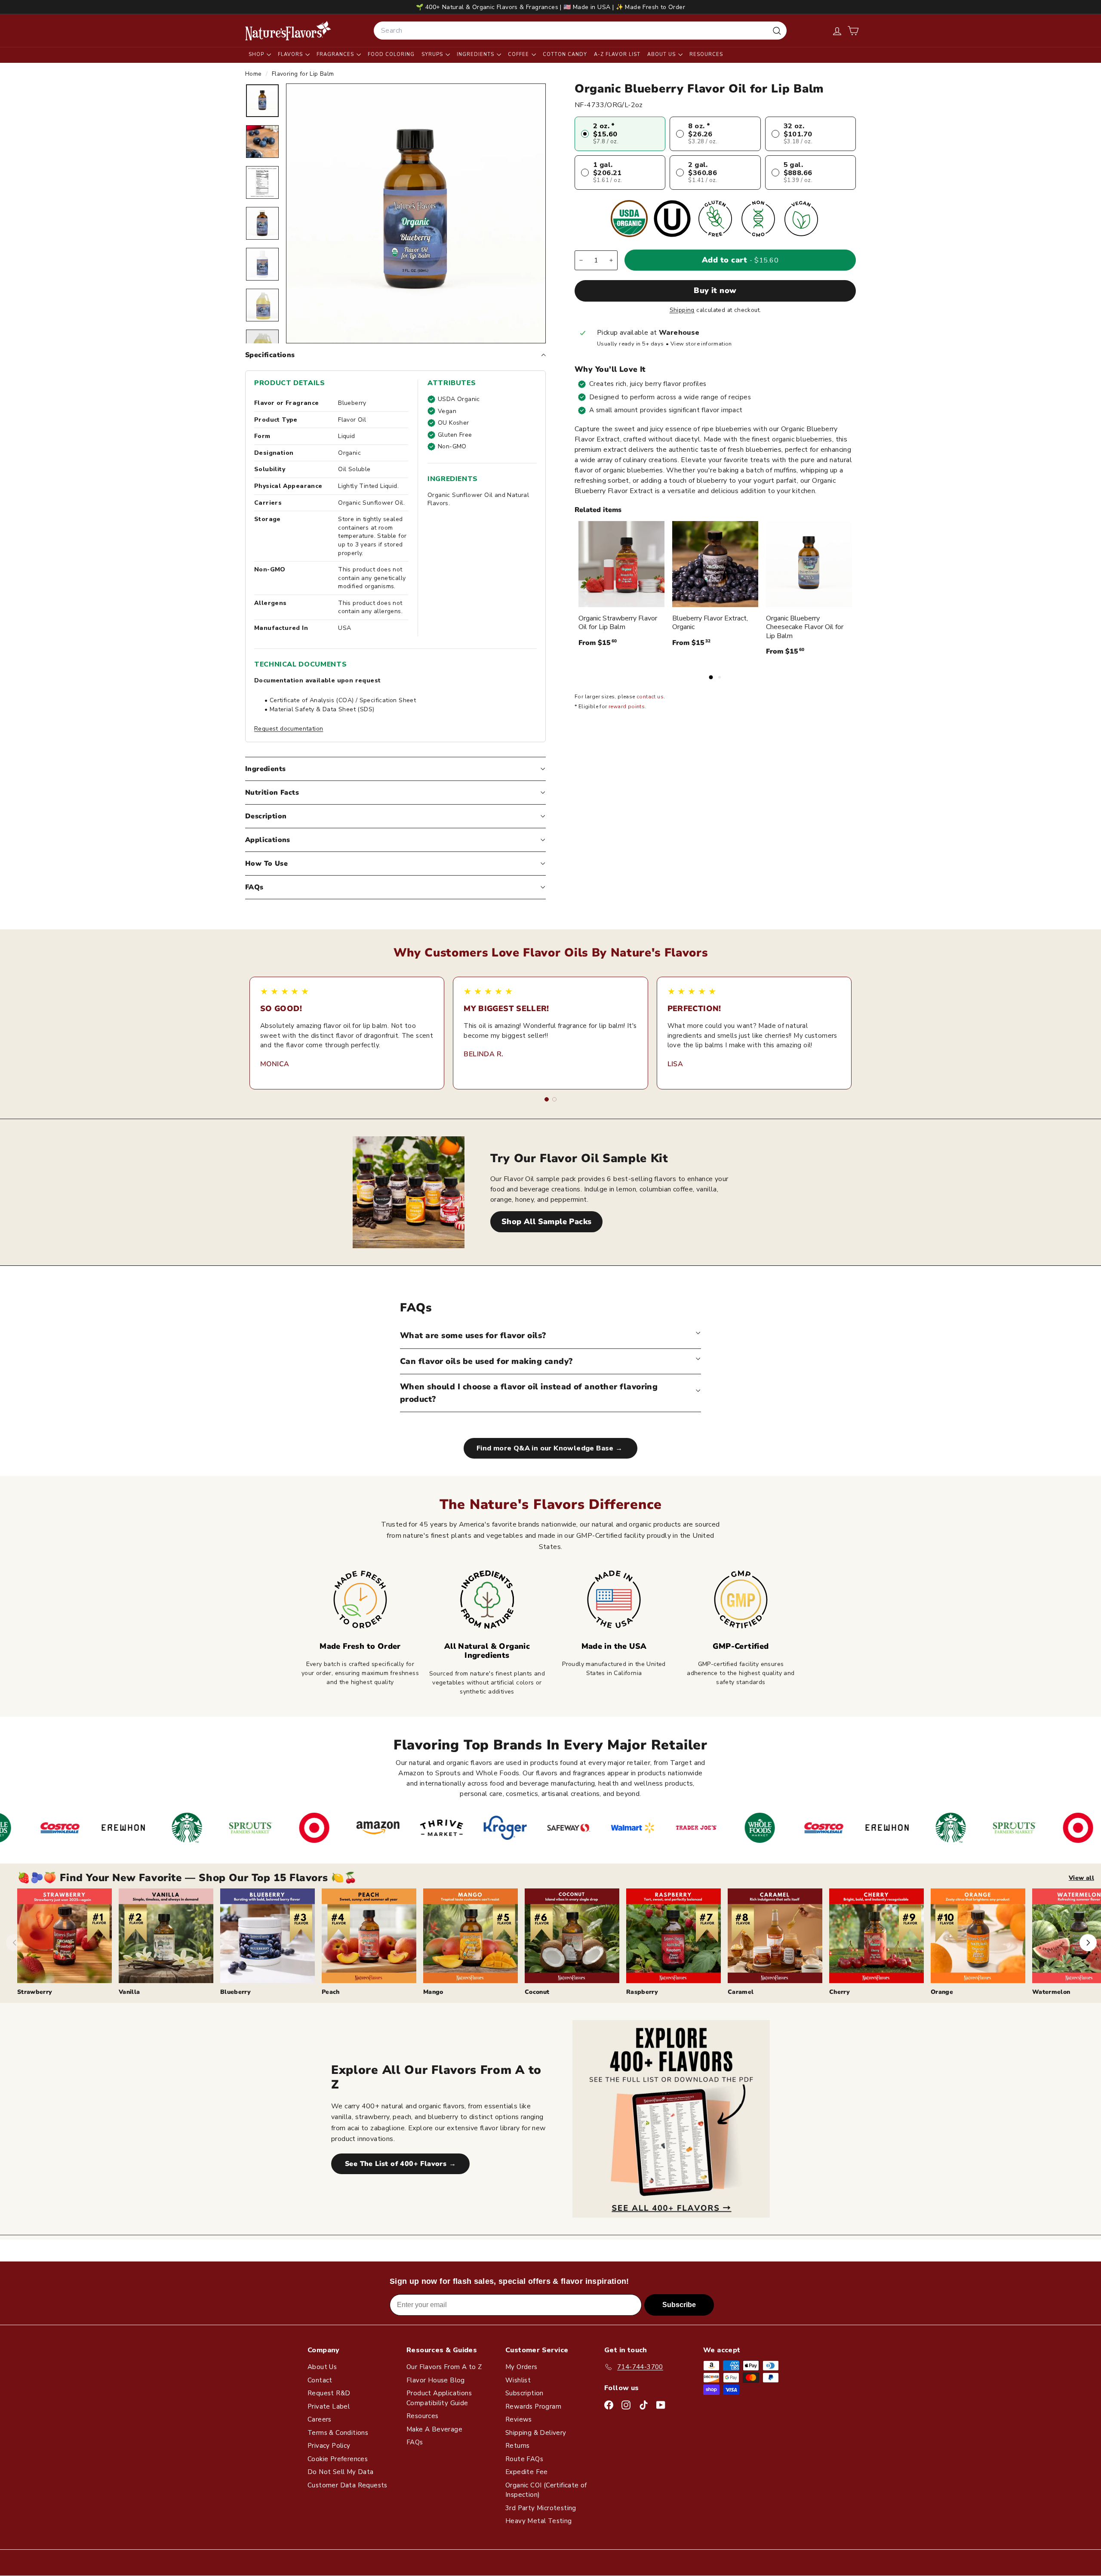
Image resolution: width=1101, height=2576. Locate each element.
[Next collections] (1088, 1943)
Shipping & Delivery (536, 2433)
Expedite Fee (527, 2472)
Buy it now (715, 291)
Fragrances (336, 54)
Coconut (537, 1992)
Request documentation (289, 729)
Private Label (329, 2406)
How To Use (266, 864)
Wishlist (518, 2380)
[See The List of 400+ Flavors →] (671, 2119)
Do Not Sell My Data (341, 2472)
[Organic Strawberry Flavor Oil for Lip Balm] (621, 564)
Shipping (682, 310)
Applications (268, 840)
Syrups (433, 54)
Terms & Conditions (338, 2433)
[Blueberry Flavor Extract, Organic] (715, 564)
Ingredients (476, 54)
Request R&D (329, 2393)
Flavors (291, 54)
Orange (942, 1992)
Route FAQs (524, 2459)
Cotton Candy (565, 54)
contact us (650, 697)
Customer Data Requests (348, 2485)
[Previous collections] (15, 1943)
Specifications (270, 355)
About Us (662, 54)
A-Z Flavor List (617, 54)
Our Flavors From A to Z (444, 2367)
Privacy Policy (329, 2446)
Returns (518, 2446)
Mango (433, 1992)
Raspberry (642, 1992)
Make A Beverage (434, 2429)
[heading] (288, 31)
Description (266, 816)
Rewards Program (533, 2406)
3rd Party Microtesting (541, 2508)
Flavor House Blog (436, 2380)
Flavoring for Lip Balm (303, 74)
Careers (320, 2419)
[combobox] (580, 31)
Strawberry (35, 1992)
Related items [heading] (598, 510)
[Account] (837, 31)
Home (254, 74)
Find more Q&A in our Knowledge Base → (550, 1448)
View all (1081, 1878)
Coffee (519, 54)
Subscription (524, 2393)
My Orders (521, 2367)
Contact (320, 2380)
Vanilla (129, 1992)
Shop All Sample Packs (546, 1222)
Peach (331, 1992)
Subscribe (679, 2305)
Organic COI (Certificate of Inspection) (546, 2490)
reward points (627, 707)
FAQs (254, 887)
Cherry (840, 1992)
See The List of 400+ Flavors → (400, 2164)
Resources (706, 54)
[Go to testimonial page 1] (547, 1099)
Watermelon (1051, 1992)
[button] (853, 31)
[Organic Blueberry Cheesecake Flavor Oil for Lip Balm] (809, 564)
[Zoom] (416, 213)
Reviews (519, 2419)
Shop (257, 54)
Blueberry (235, 1992)
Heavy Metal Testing (539, 2521)
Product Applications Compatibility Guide (439, 2398)
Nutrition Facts (272, 793)
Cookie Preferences (338, 2459)
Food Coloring (391, 54)
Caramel (741, 1992)
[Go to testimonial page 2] (554, 1099)
